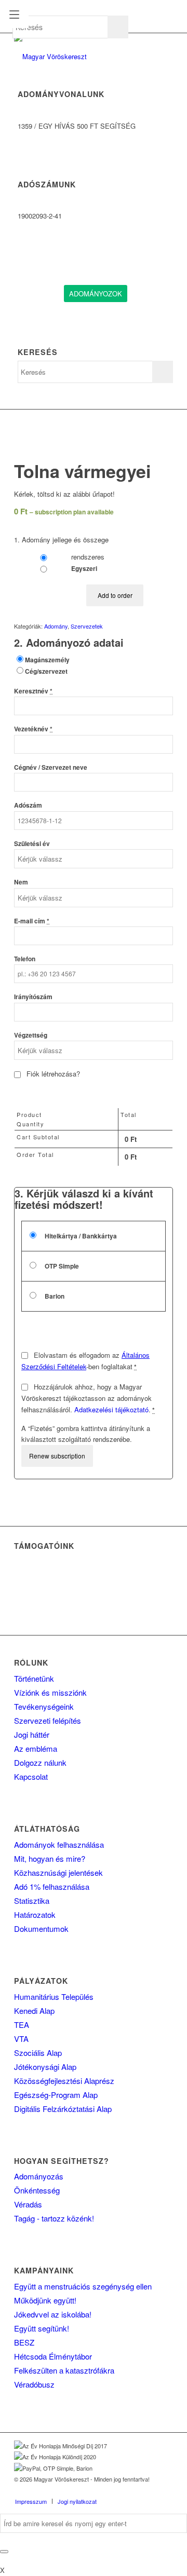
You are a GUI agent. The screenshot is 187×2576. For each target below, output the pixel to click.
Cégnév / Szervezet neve (51, 767)
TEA (22, 2025)
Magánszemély (47, 660)
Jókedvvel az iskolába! (53, 2314)
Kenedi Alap (34, 2011)
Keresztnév (33, 691)
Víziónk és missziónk (50, 1692)
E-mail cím (32, 921)
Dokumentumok (41, 1928)
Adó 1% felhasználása (52, 1886)
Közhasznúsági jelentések (58, 1872)
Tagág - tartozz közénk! (54, 2218)
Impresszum (31, 2501)
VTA (21, 2039)
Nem (21, 882)
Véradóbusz (34, 2384)
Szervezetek (87, 626)
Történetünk (34, 1678)
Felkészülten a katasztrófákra (64, 2370)
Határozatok (35, 1914)
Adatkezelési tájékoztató (111, 1409)
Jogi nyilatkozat (77, 2501)
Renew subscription (57, 1456)
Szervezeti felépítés (48, 1720)
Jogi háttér (32, 1734)
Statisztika (32, 1900)
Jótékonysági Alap (45, 2067)
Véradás (28, 2204)
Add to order (115, 595)
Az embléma (36, 1748)
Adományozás (39, 2176)
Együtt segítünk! (42, 2328)
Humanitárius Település (54, 1996)
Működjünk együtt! (45, 2300)
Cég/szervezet (46, 671)
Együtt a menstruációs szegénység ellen (83, 2286)
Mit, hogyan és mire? (50, 1858)
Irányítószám (33, 997)
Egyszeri (83, 569)
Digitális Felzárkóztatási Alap (63, 2109)
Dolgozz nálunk (40, 1762)
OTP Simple (61, 1266)
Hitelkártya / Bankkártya (80, 1236)
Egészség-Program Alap (56, 2095)
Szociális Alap (38, 2053)
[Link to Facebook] (118, 2490)
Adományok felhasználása (59, 1844)
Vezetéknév (33, 729)
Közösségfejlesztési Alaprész (64, 2081)
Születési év (32, 844)
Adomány (56, 626)
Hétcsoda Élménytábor (53, 2356)
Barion (54, 1296)
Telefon (25, 959)
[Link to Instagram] (150, 2490)
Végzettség (31, 1035)
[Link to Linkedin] (134, 2490)
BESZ (24, 2342)
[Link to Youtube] (165, 2490)
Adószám (28, 805)
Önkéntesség (37, 2190)
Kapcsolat (31, 1776)
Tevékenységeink (44, 1706)
